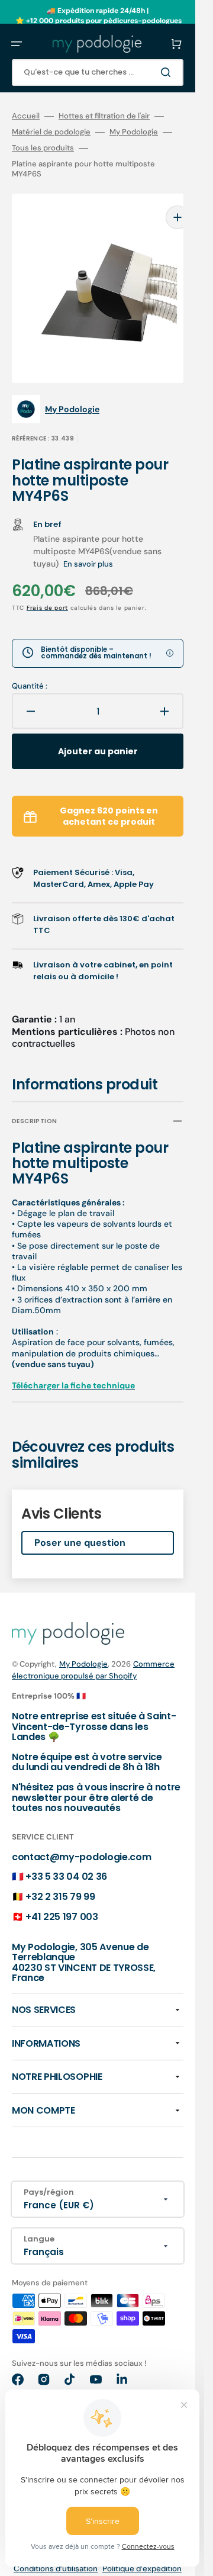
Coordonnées (39, 2568)
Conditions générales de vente (126, 2568)
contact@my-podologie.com (81, 1839)
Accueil (26, 116)
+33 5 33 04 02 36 (66, 1859)
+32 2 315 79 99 (60, 1879)
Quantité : (30, 668)
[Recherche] (168, 72)
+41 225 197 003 (62, 1899)
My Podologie (134, 132)
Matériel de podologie (51, 132)
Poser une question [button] (80, 1525)
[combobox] (98, 73)
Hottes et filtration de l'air (104, 116)
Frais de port (47, 590)
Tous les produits (43, 148)
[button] (17, 44)
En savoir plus (88, 546)
